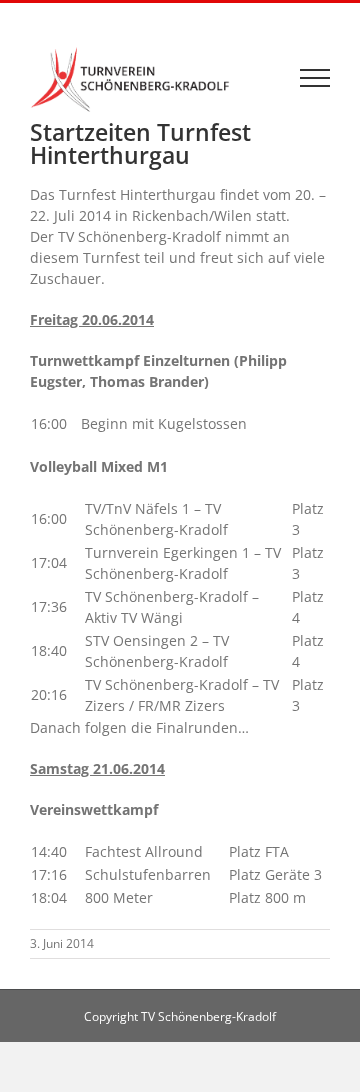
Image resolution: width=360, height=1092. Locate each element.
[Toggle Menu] (315, 78)
